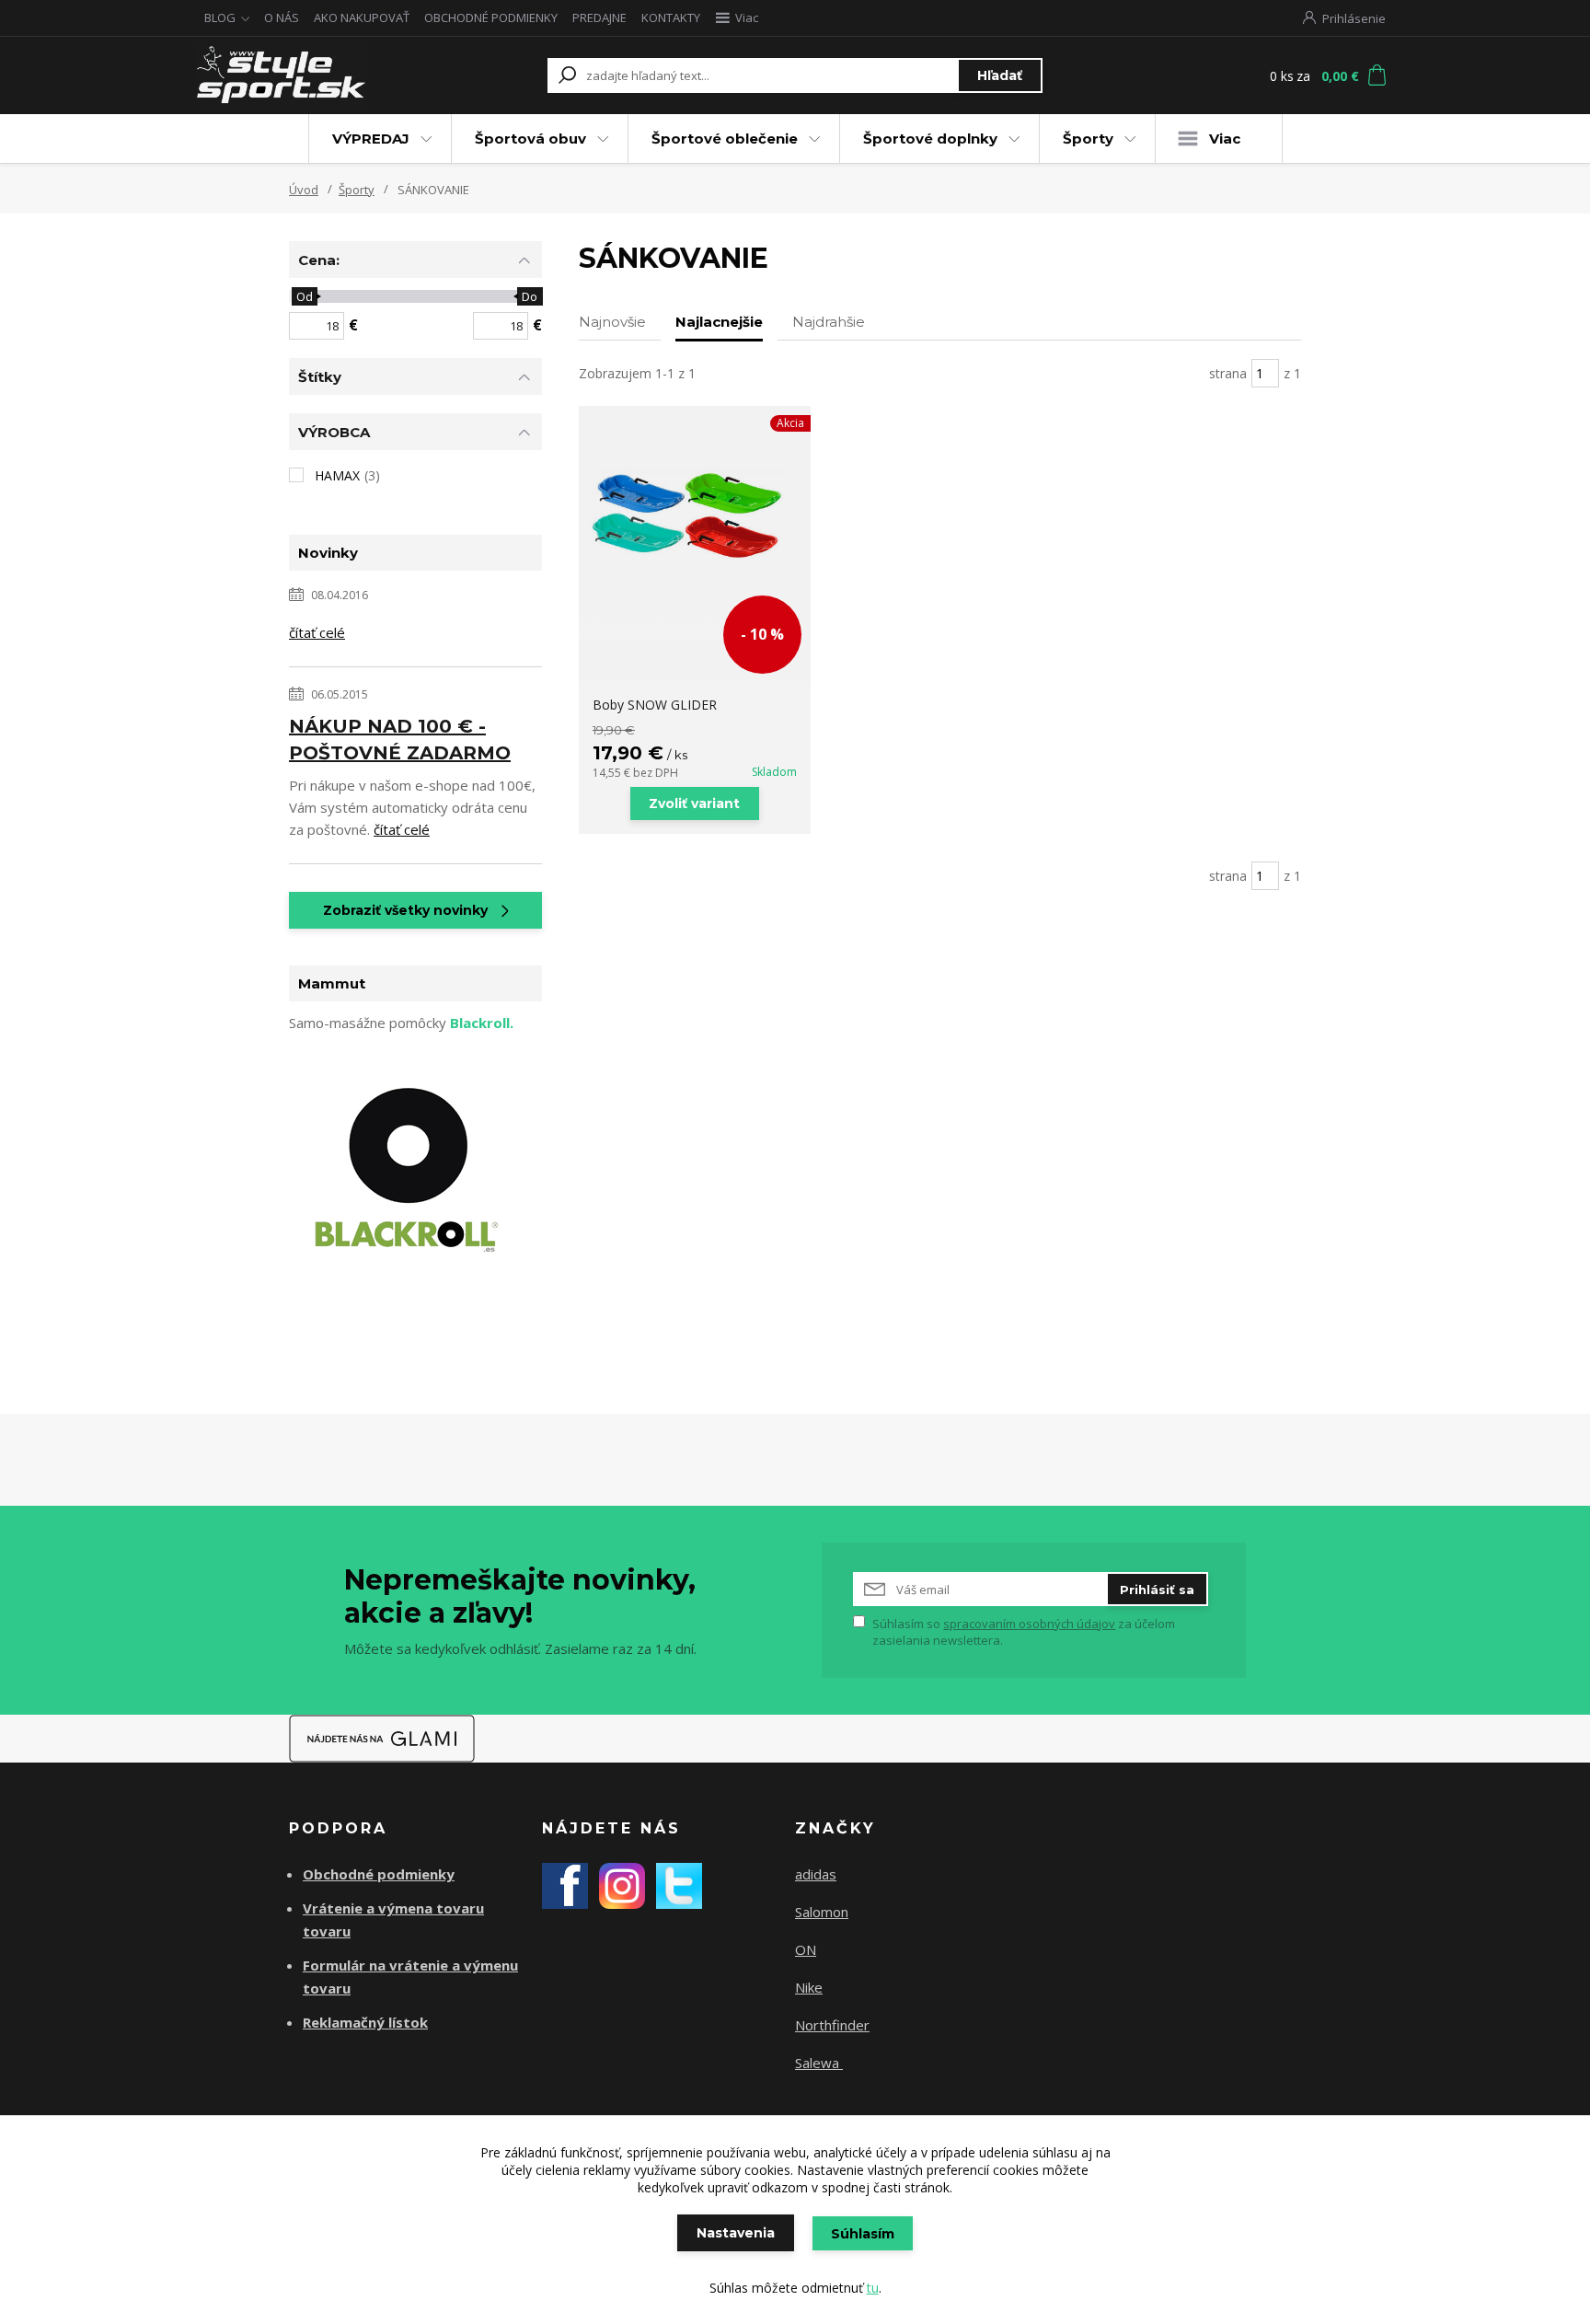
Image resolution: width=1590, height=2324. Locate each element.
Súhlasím (863, 2234)
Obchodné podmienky (379, 1874)
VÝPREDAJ (371, 139)
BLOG (220, 17)
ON (806, 1949)
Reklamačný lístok (365, 2022)
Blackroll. (482, 1023)
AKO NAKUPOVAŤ (362, 17)
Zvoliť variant (694, 804)
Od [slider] (304, 296)
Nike (809, 1987)
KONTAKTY (671, 17)
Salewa (819, 2063)
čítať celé (317, 632)
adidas (816, 1874)
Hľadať (1000, 75)
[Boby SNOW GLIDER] (695, 522)
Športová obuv (530, 139)
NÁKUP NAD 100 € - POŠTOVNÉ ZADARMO (400, 740)
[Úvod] (309, 75)
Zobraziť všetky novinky (405, 910)
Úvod (304, 190)
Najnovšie (612, 322)
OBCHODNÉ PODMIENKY (491, 17)
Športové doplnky (930, 139)
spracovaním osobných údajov (1029, 1624)
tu (873, 2288)
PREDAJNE (599, 17)
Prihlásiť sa (1157, 1590)
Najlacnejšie (719, 322)
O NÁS (282, 17)
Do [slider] (530, 296)
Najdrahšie (829, 322)
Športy (1088, 139)
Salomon (822, 1912)
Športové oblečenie (725, 139)
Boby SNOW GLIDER (655, 705)
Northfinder (832, 2025)
